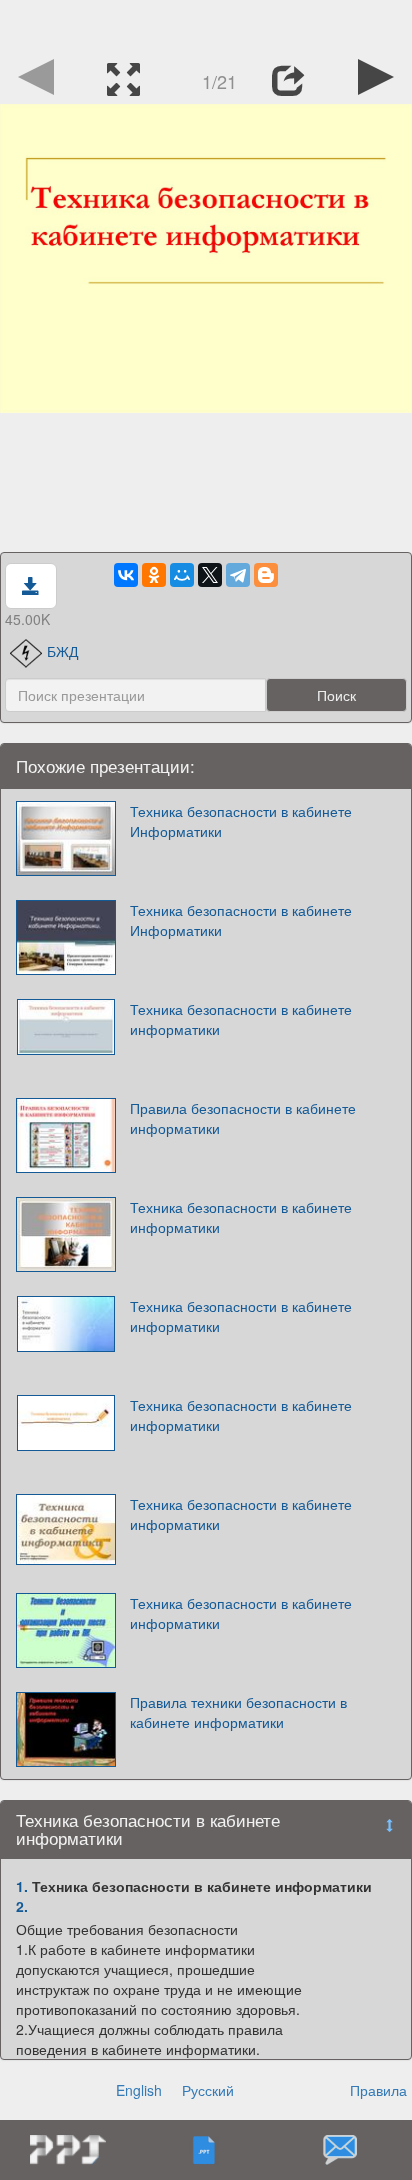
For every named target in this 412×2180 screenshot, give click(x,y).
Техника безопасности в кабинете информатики (241, 1019)
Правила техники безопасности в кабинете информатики (238, 1712)
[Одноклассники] (154, 575)
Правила (378, 2090)
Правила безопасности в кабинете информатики (243, 1118)
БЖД (62, 651)
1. (22, 1886)
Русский (208, 2090)
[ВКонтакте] (126, 575)
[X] (210, 575)
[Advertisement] (206, 25)
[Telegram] (238, 575)
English (139, 2090)
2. (22, 1906)
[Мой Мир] (182, 575)
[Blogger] (266, 575)
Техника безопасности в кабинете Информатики (241, 821)
